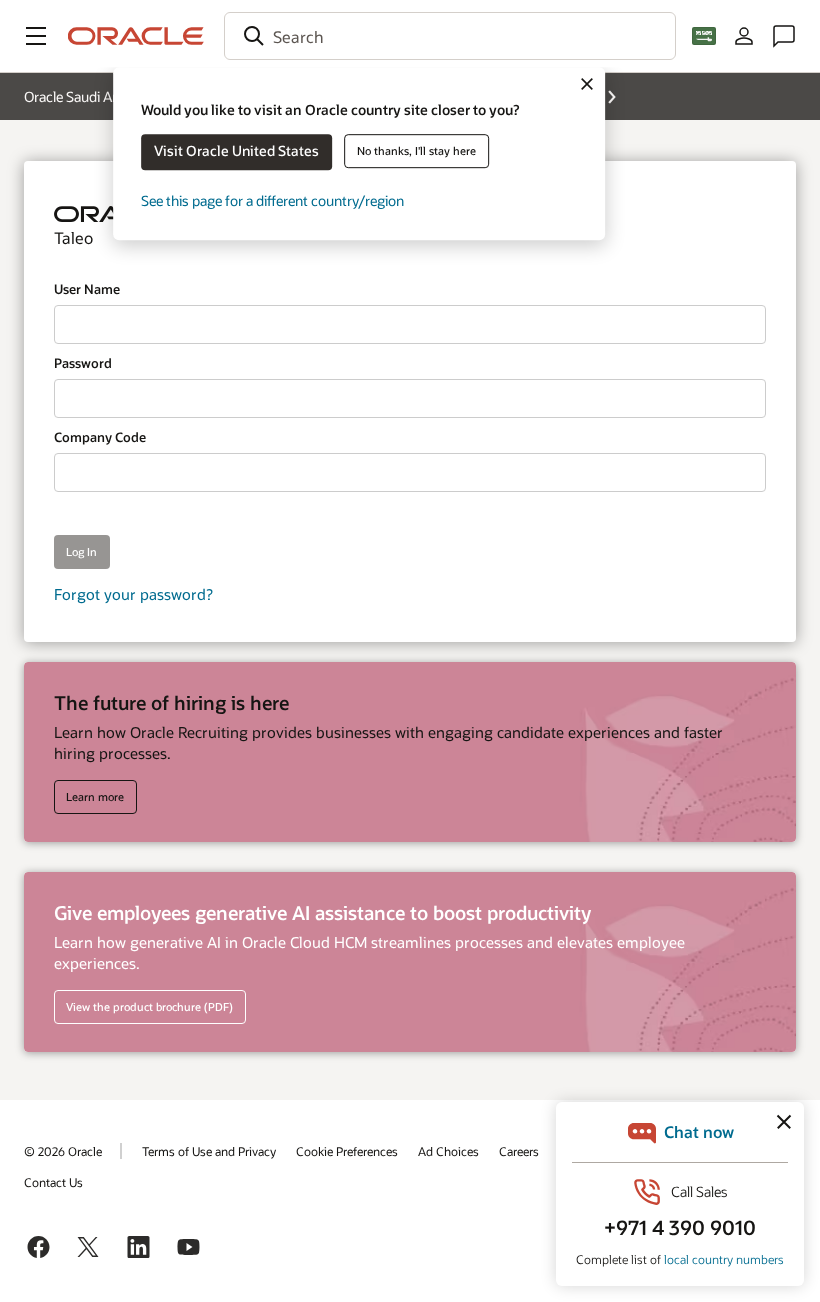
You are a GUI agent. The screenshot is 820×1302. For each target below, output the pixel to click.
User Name (87, 289)
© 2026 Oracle (63, 1151)
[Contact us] (784, 36)
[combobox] (450, 36)
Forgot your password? (133, 594)
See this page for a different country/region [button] (272, 200)
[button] (36, 36)
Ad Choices (448, 1151)
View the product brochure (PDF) (149, 1006)
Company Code (100, 437)
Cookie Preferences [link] (347, 1151)
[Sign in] (744, 36)
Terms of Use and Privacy (209, 1151)
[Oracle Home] (136, 36)
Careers (519, 1151)
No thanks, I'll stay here (416, 150)
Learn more (95, 796)
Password (83, 363)
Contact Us (53, 1182)
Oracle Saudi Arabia (83, 96)
